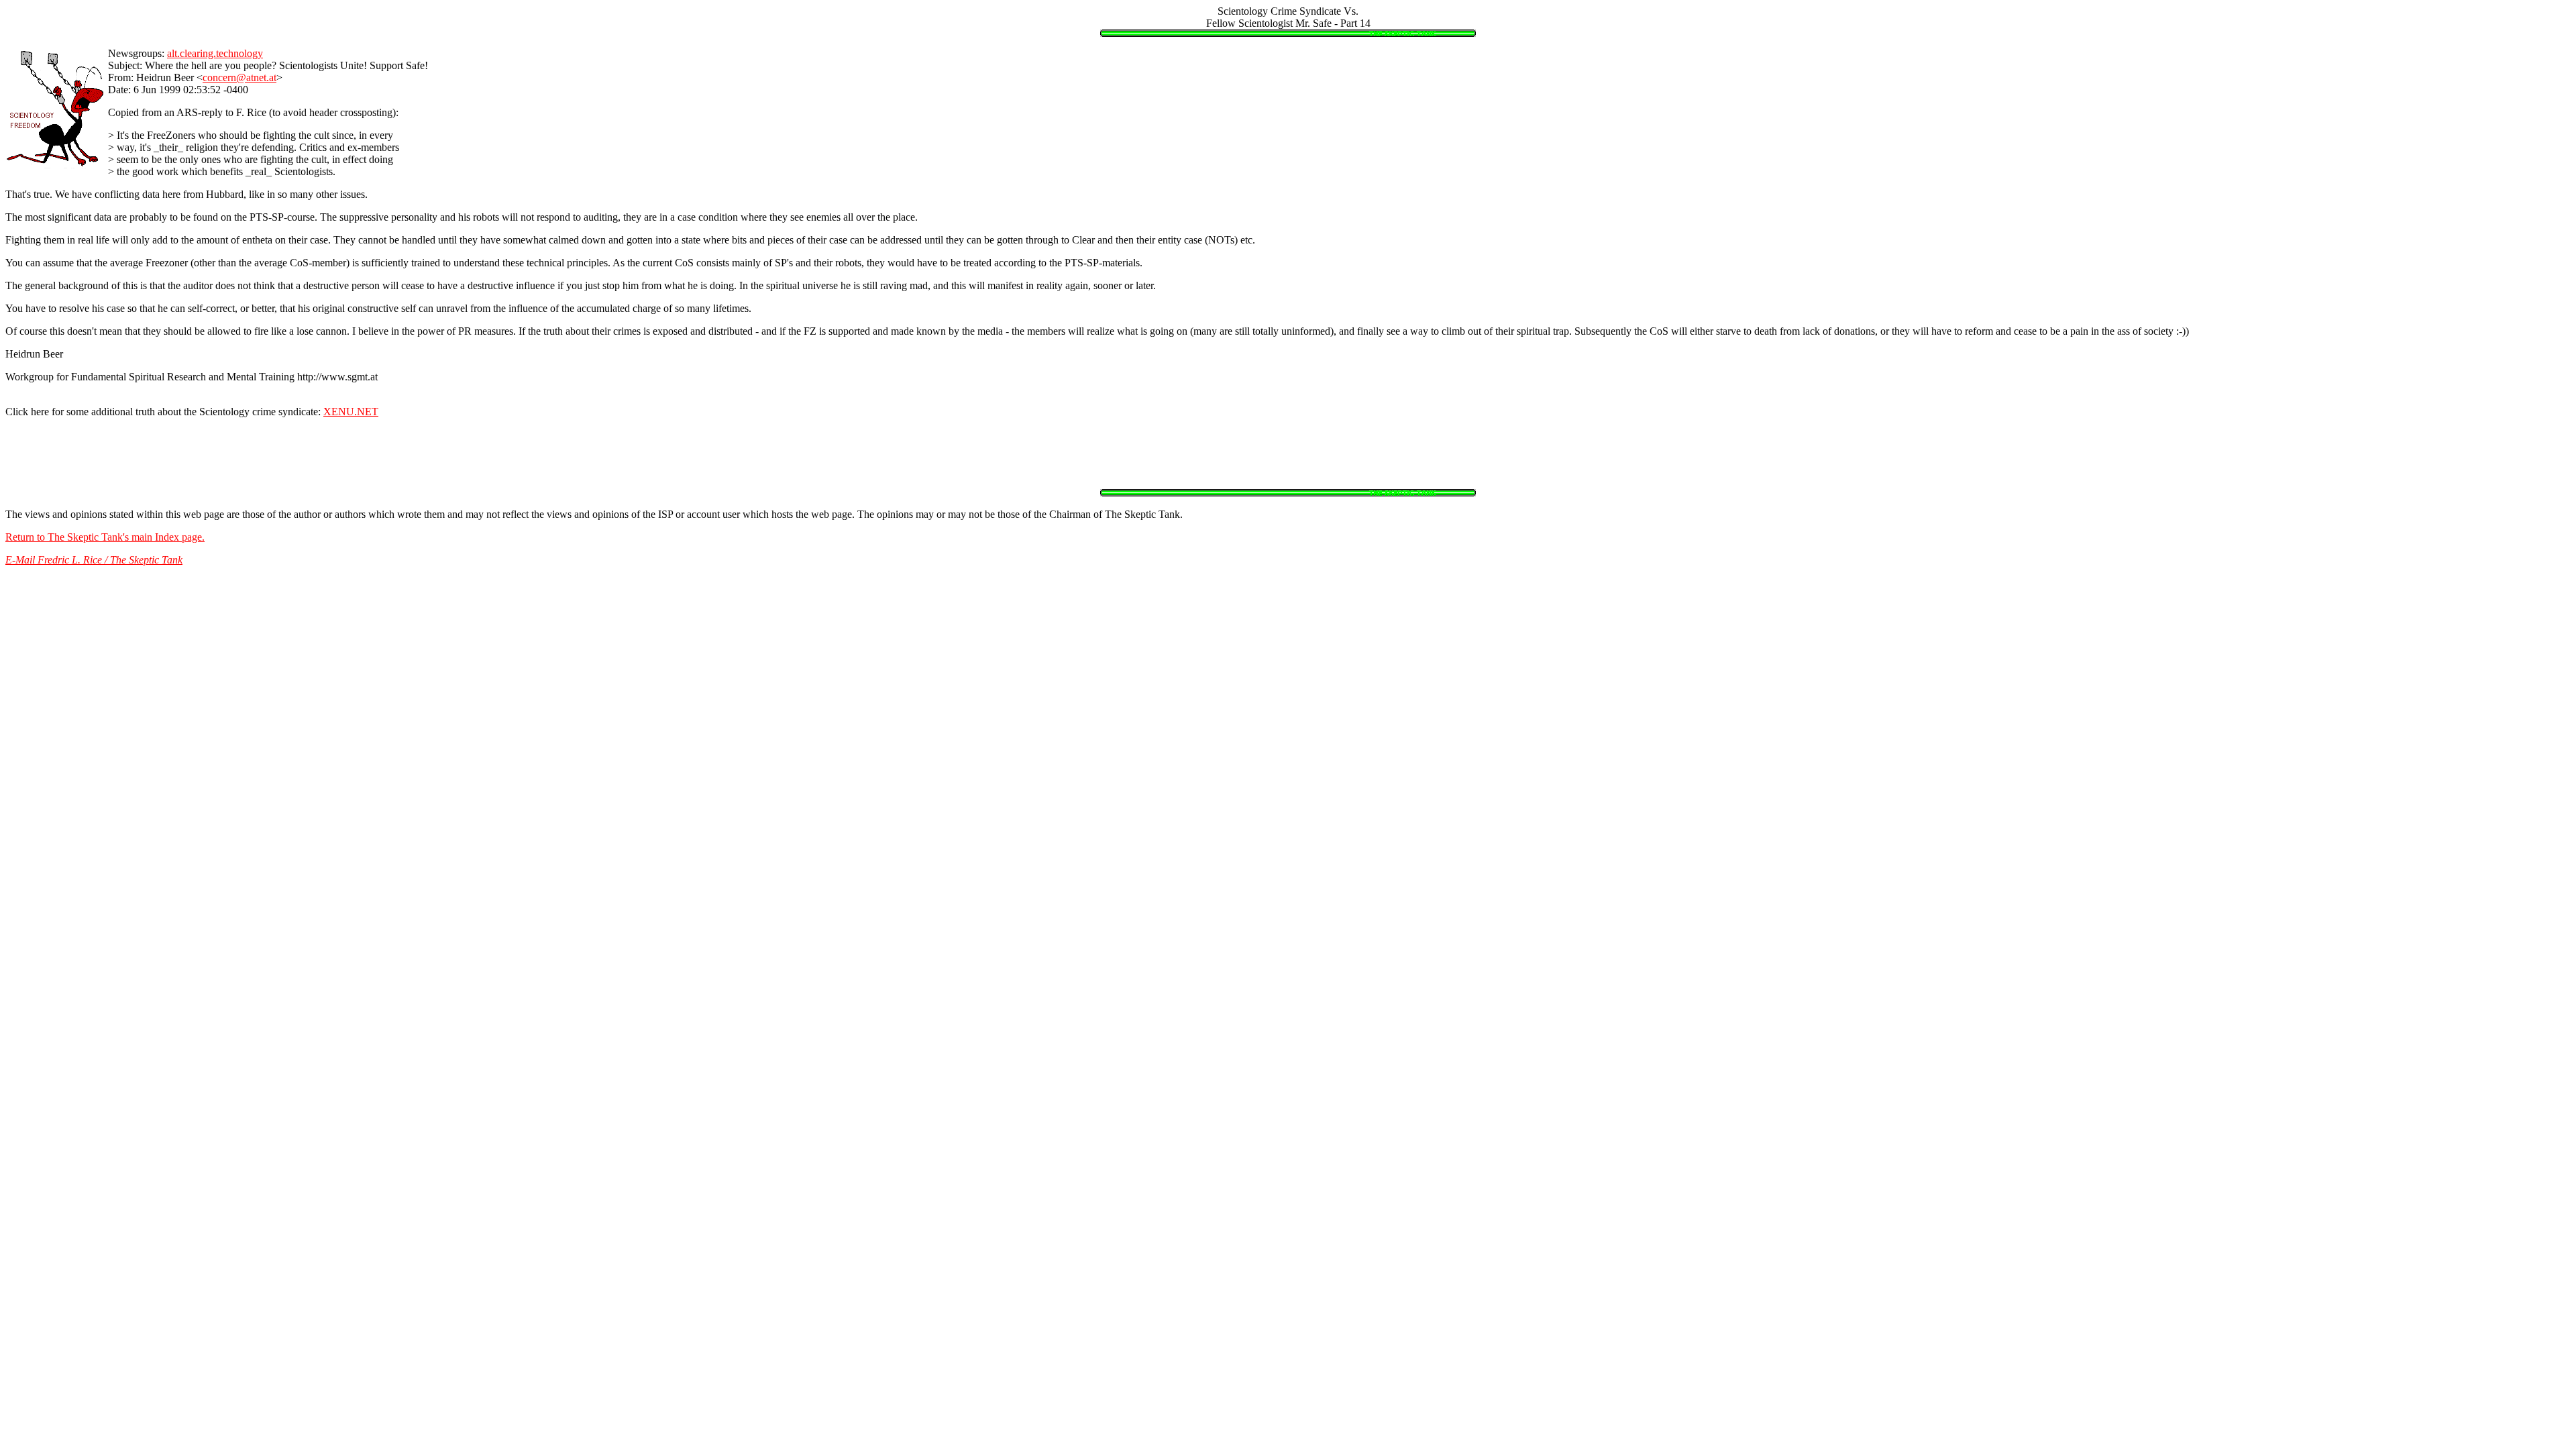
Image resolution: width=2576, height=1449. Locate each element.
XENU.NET (351, 412)
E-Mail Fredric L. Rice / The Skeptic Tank (94, 560)
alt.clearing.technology (215, 53)
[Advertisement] (1288, 459)
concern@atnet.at (239, 77)
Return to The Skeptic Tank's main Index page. (105, 537)
